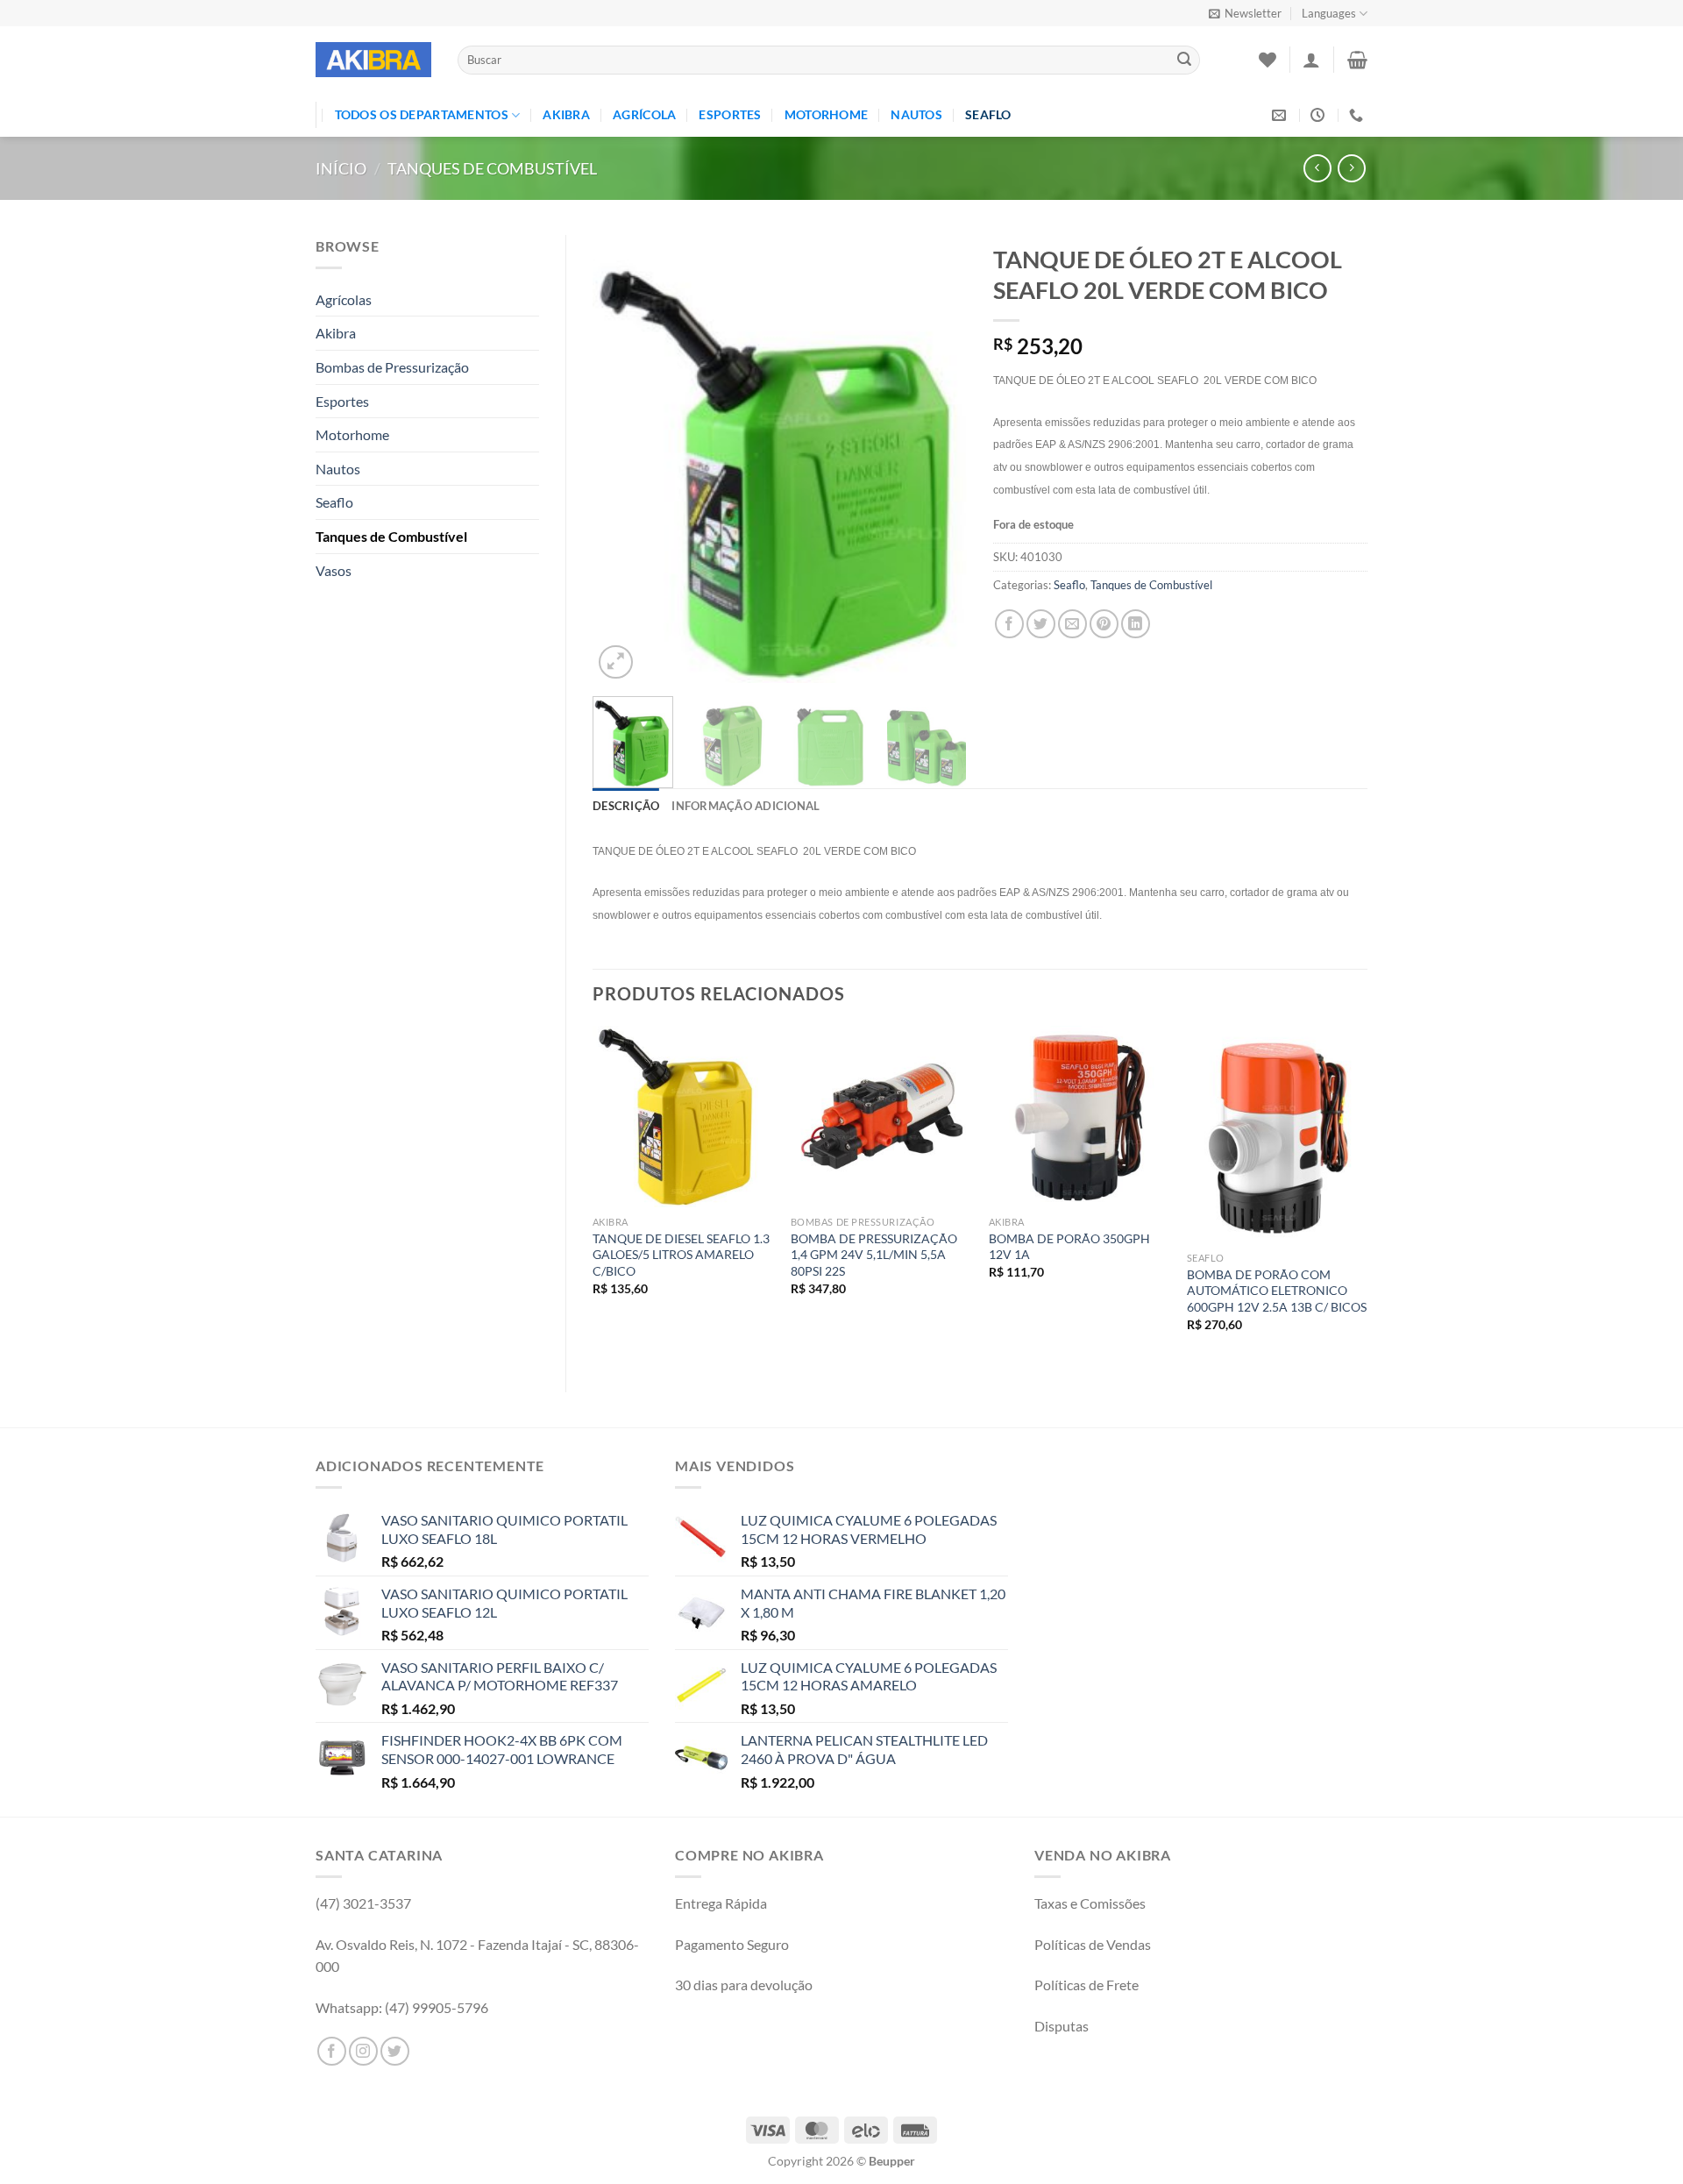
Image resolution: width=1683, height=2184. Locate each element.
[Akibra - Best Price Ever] (373, 60)
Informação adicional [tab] (746, 806)
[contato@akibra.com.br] (1281, 115)
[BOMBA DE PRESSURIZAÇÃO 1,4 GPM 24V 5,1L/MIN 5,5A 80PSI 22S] (881, 1116)
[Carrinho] (1357, 60)
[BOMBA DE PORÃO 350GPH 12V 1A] (1079, 1116)
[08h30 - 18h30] (1320, 115)
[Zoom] (616, 662)
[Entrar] (1311, 60)
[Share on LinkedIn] (1136, 624)
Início (341, 168)
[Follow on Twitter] (395, 2051)
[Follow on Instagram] (363, 2051)
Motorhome (827, 114)
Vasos (334, 570)
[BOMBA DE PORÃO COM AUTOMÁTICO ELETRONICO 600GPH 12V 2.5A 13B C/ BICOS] (1277, 1134)
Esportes (730, 114)
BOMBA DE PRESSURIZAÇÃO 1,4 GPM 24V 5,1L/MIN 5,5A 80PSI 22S (874, 1255)
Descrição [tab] (626, 806)
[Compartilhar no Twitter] (1041, 624)
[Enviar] (1184, 60)
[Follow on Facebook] (332, 2051)
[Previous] (622, 459)
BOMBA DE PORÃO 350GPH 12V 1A (1069, 1247)
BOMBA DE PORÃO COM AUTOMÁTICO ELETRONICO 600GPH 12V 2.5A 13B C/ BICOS (1277, 1291)
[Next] (937, 459)
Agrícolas (344, 299)
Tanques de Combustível (492, 168)
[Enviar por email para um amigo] (1072, 624)
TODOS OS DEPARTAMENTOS (422, 114)
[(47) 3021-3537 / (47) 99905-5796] (1358, 115)
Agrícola (644, 114)
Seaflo (988, 114)
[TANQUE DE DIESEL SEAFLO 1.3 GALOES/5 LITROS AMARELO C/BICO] (683, 1116)
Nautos (916, 114)
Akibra (566, 114)
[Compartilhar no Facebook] (1009, 624)
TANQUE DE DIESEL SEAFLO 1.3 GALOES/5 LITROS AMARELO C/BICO (681, 1255)
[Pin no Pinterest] (1104, 624)
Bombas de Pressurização (392, 367)
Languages (1329, 13)
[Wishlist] (1268, 60)
